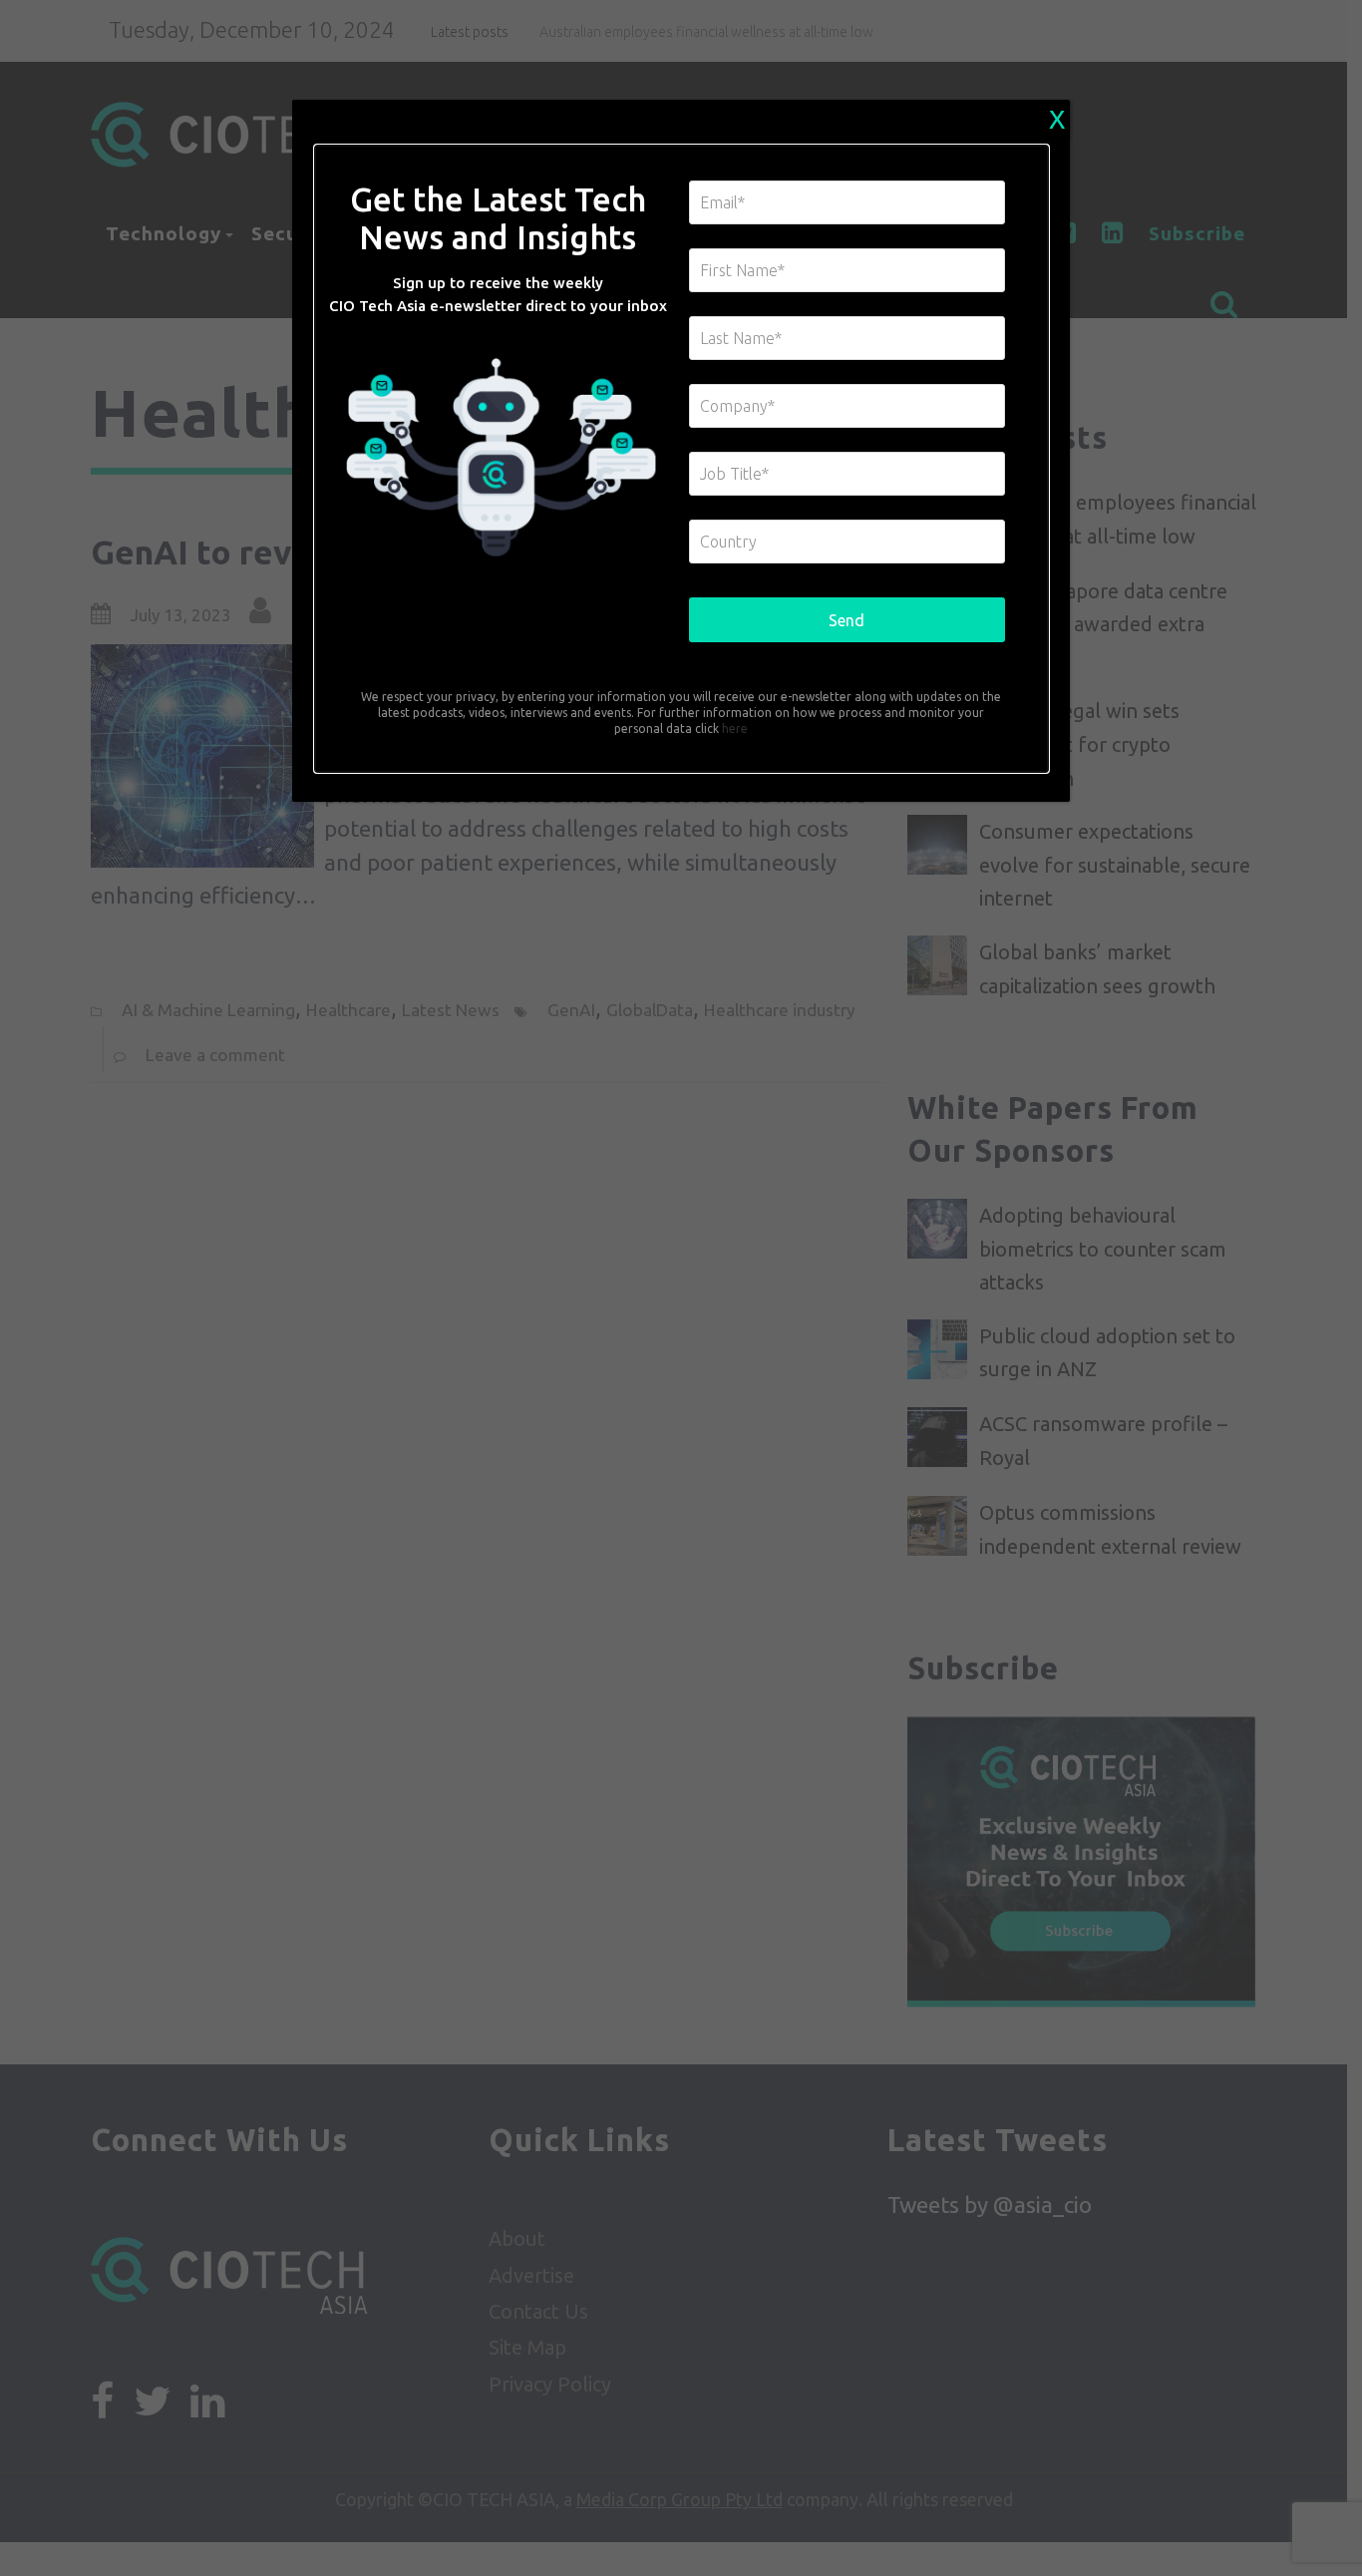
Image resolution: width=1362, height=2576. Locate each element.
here (733, 729)
